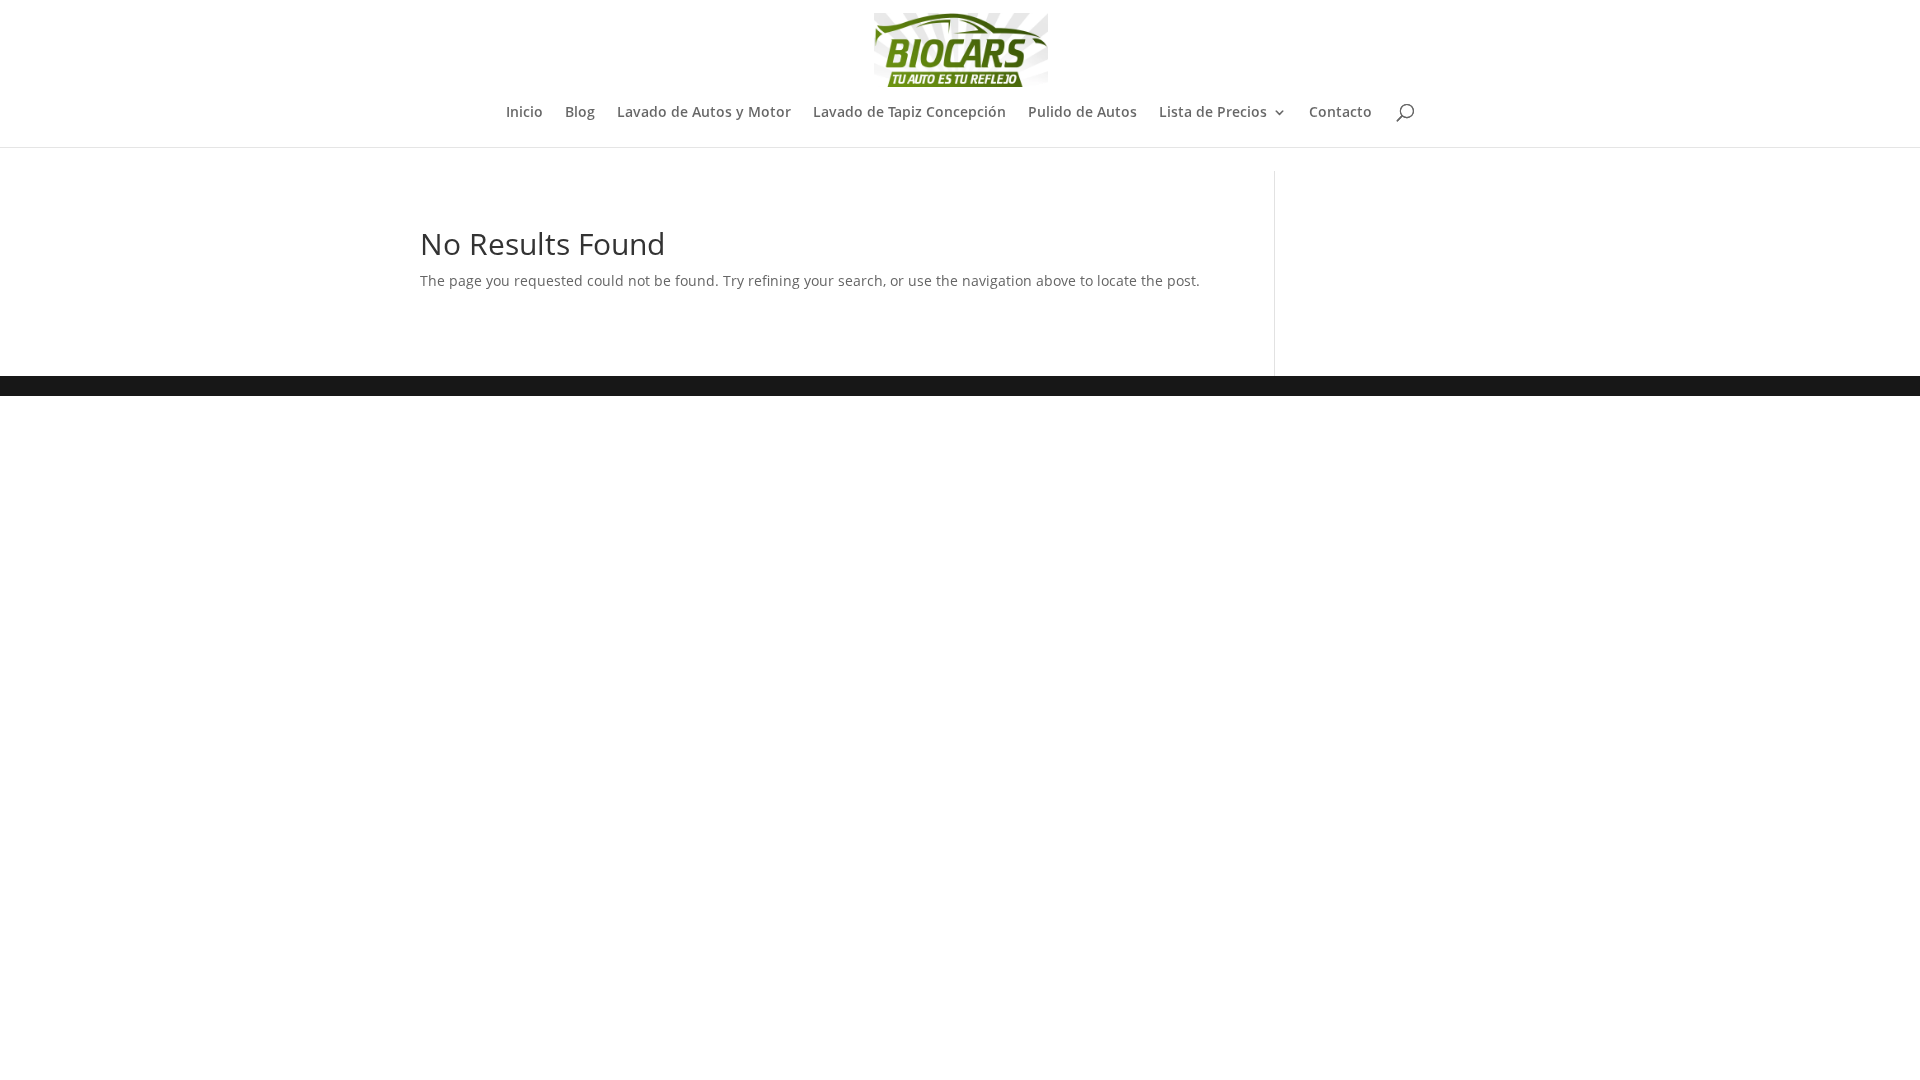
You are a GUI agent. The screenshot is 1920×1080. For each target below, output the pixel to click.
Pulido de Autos (1082, 113)
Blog (580, 113)
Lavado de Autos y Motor (704, 113)
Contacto (1340, 113)
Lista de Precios (1213, 113)
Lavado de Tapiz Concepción (909, 113)
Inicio (524, 113)
